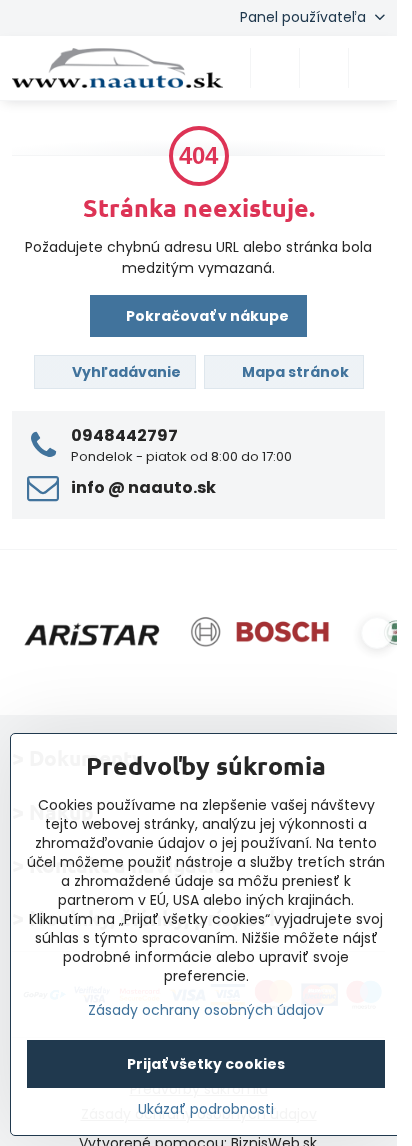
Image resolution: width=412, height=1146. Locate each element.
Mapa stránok (294, 372)
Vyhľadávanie (125, 372)
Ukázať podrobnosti (206, 1109)
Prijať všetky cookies (206, 1064)
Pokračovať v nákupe (206, 316)
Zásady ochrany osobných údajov (206, 1010)
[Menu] (373, 68)
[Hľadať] (275, 68)
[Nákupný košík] (324, 68)
